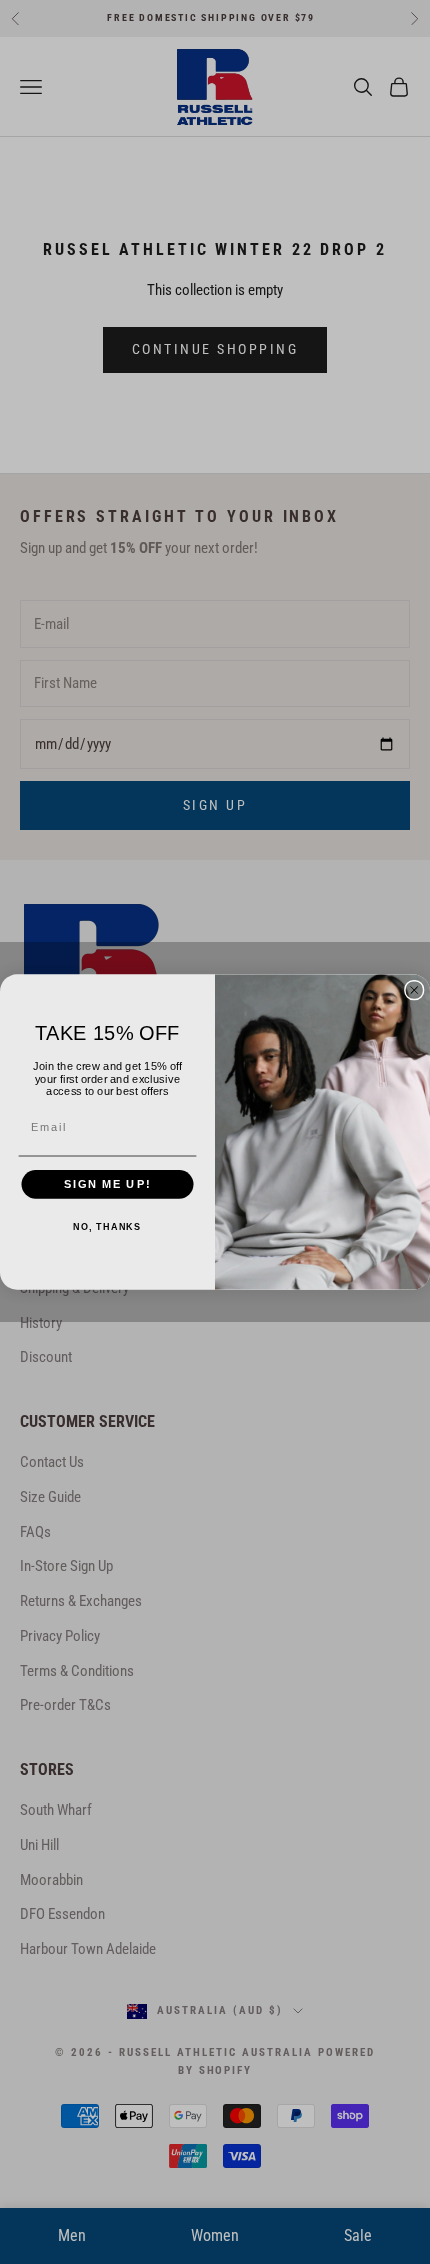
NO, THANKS (107, 1227)
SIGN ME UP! (107, 1184)
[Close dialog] (414, 990)
